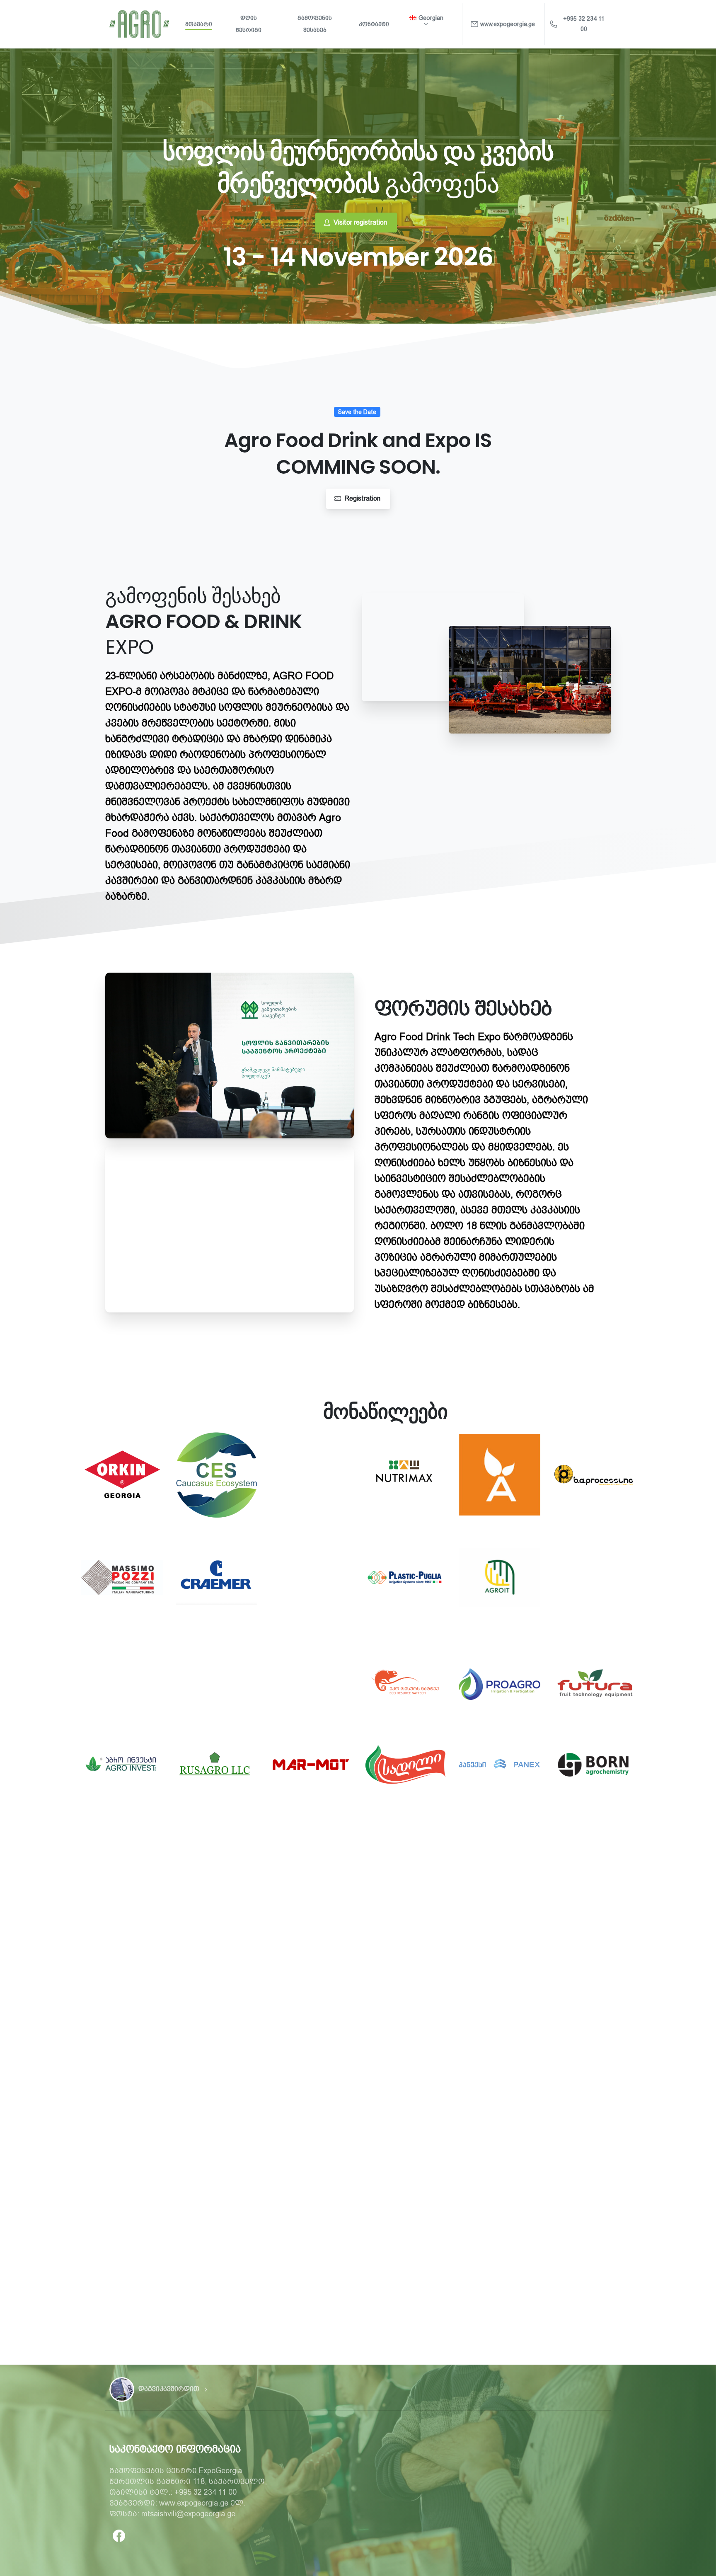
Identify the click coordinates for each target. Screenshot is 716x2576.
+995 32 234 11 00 (584, 24)
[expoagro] (122, 2390)
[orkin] (122, 1475)
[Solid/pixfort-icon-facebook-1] (119, 2535)
